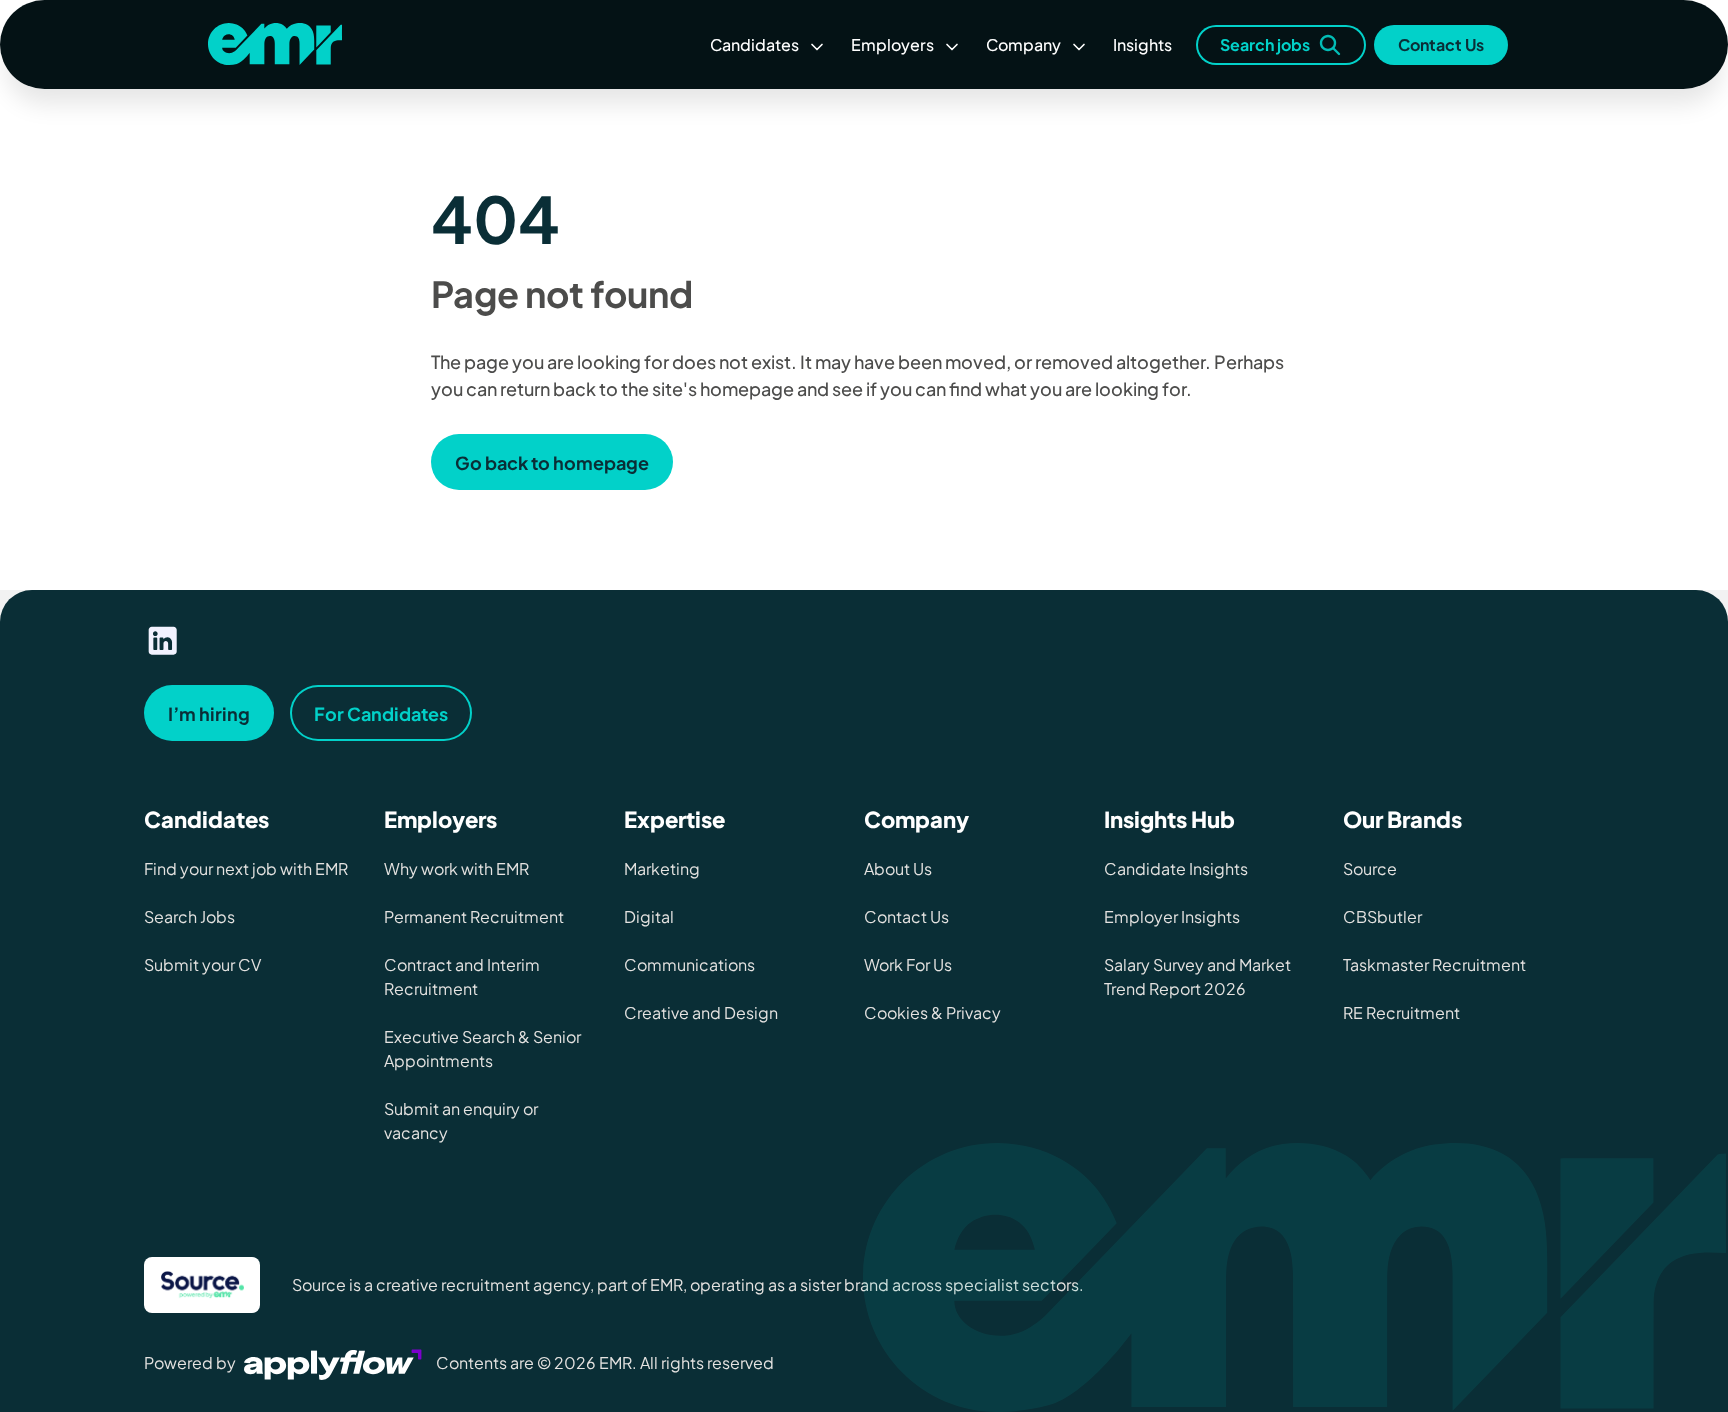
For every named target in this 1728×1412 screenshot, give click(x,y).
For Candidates (381, 713)
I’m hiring (209, 713)
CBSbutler (1382, 916)
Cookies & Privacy (932, 1012)
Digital (649, 916)
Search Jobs (189, 916)
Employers (892, 44)
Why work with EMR (456, 868)
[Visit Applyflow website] (335, 1362)
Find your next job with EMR (246, 868)
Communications (689, 964)
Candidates (754, 44)
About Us (898, 868)
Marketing (662, 868)
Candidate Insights (1176, 868)
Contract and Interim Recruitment (462, 976)
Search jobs (1265, 44)
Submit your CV (202, 964)
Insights (1142, 44)
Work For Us (908, 964)
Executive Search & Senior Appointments (482, 1048)
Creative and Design (701, 1012)
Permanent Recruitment (474, 916)
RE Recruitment (1401, 1012)
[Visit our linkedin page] (163, 641)
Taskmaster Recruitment (1434, 964)
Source (1370, 868)
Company (1023, 44)
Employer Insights (1172, 916)
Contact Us (1441, 44)
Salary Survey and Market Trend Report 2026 (1197, 976)
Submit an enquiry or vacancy (461, 1120)
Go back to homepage (552, 462)
